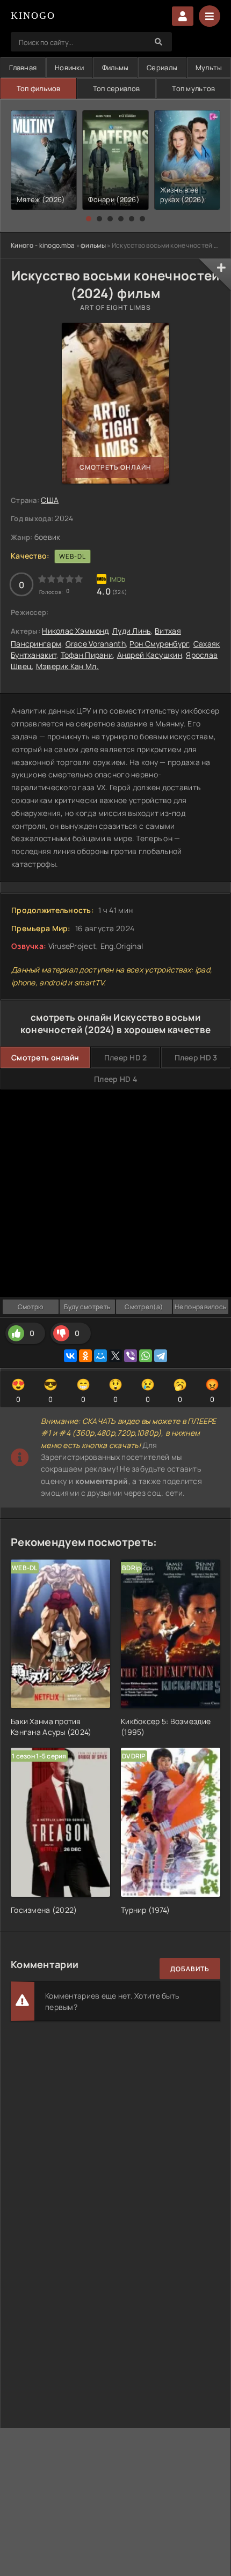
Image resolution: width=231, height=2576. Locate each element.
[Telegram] (161, 1356)
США (50, 500)
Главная (23, 68)
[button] (89, 219)
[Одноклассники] (85, 1356)
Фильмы (115, 68)
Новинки (69, 68)
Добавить (190, 1969)
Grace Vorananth (96, 644)
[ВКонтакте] (70, 1356)
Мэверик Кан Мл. (67, 666)
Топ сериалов (116, 88)
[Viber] (131, 1356)
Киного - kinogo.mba (43, 245)
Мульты (209, 68)
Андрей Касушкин (150, 655)
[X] (115, 1356)
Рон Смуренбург (159, 644)
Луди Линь (132, 631)
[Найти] (158, 42)
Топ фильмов (39, 88)
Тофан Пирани (87, 655)
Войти (183, 16)
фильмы (93, 245)
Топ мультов (193, 88)
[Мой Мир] (100, 1356)
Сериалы (162, 68)
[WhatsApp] (146, 1356)
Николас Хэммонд (75, 631)
